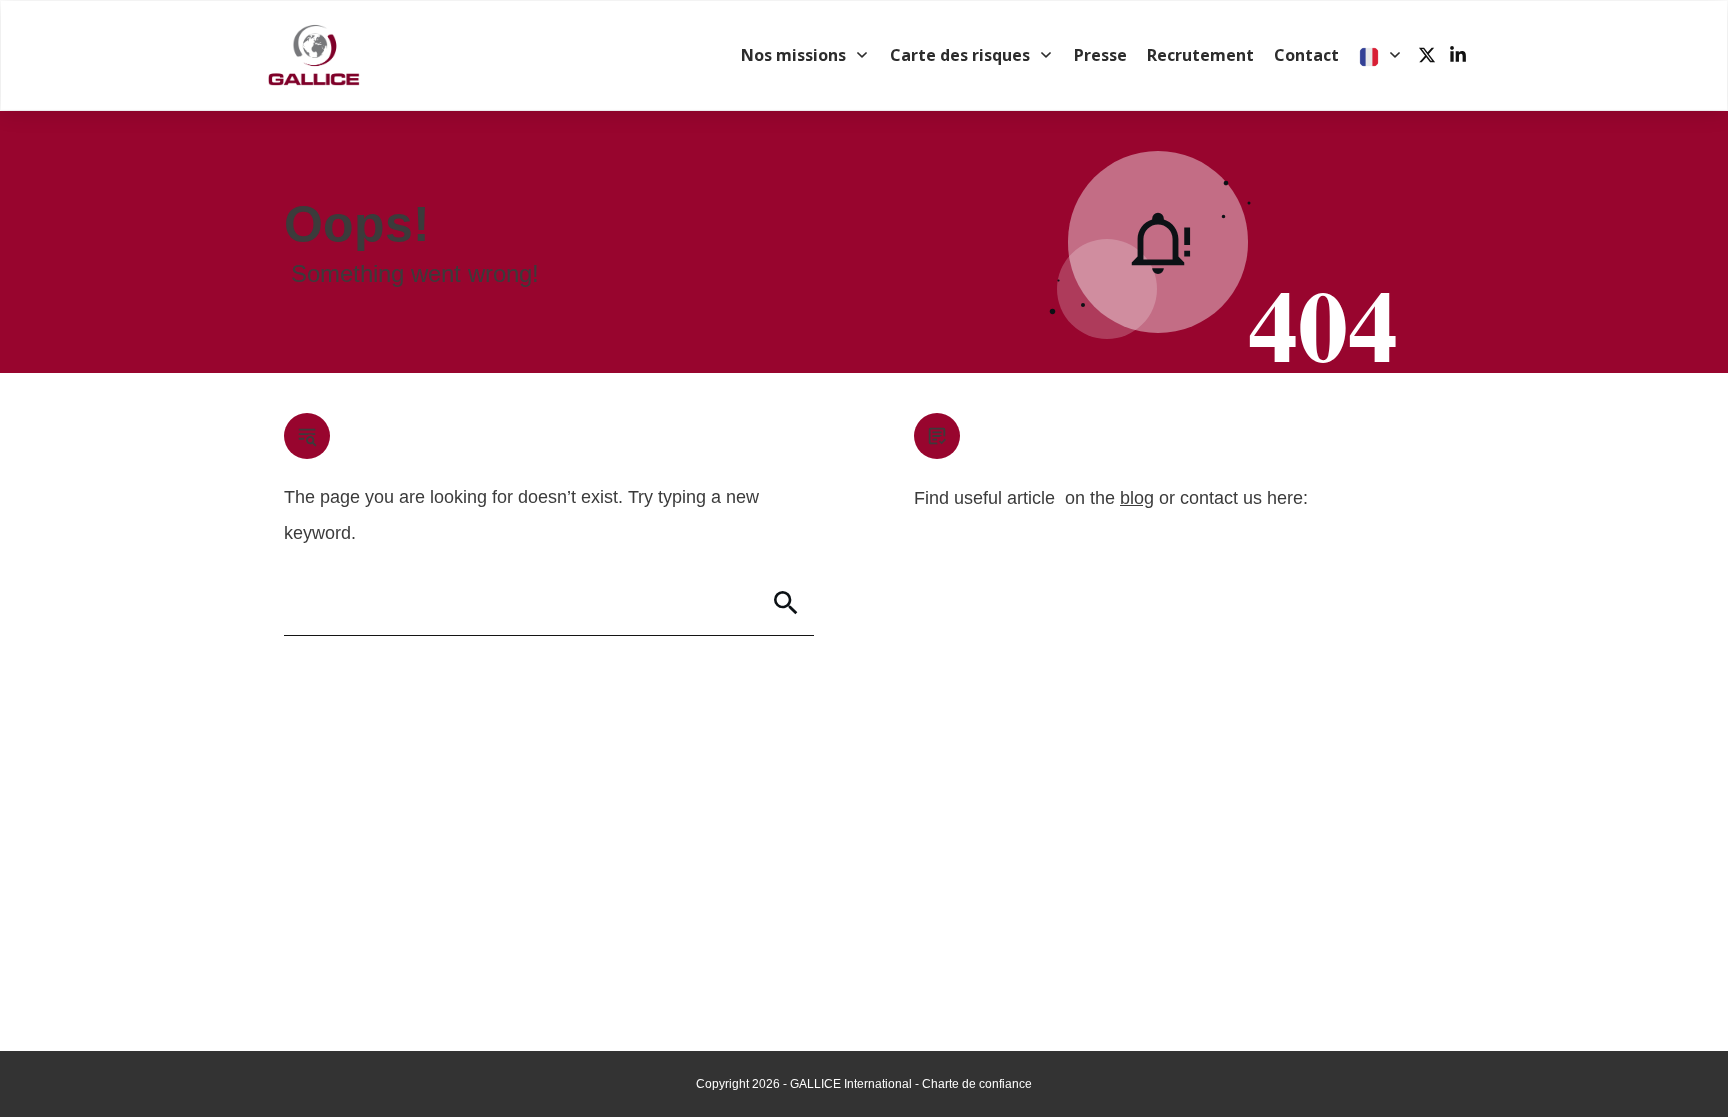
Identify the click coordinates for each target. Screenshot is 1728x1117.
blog (1137, 498)
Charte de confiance (977, 1084)
